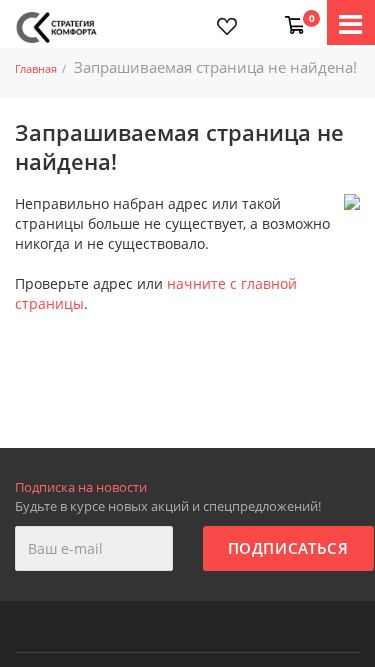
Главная (36, 68)
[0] (291, 15)
